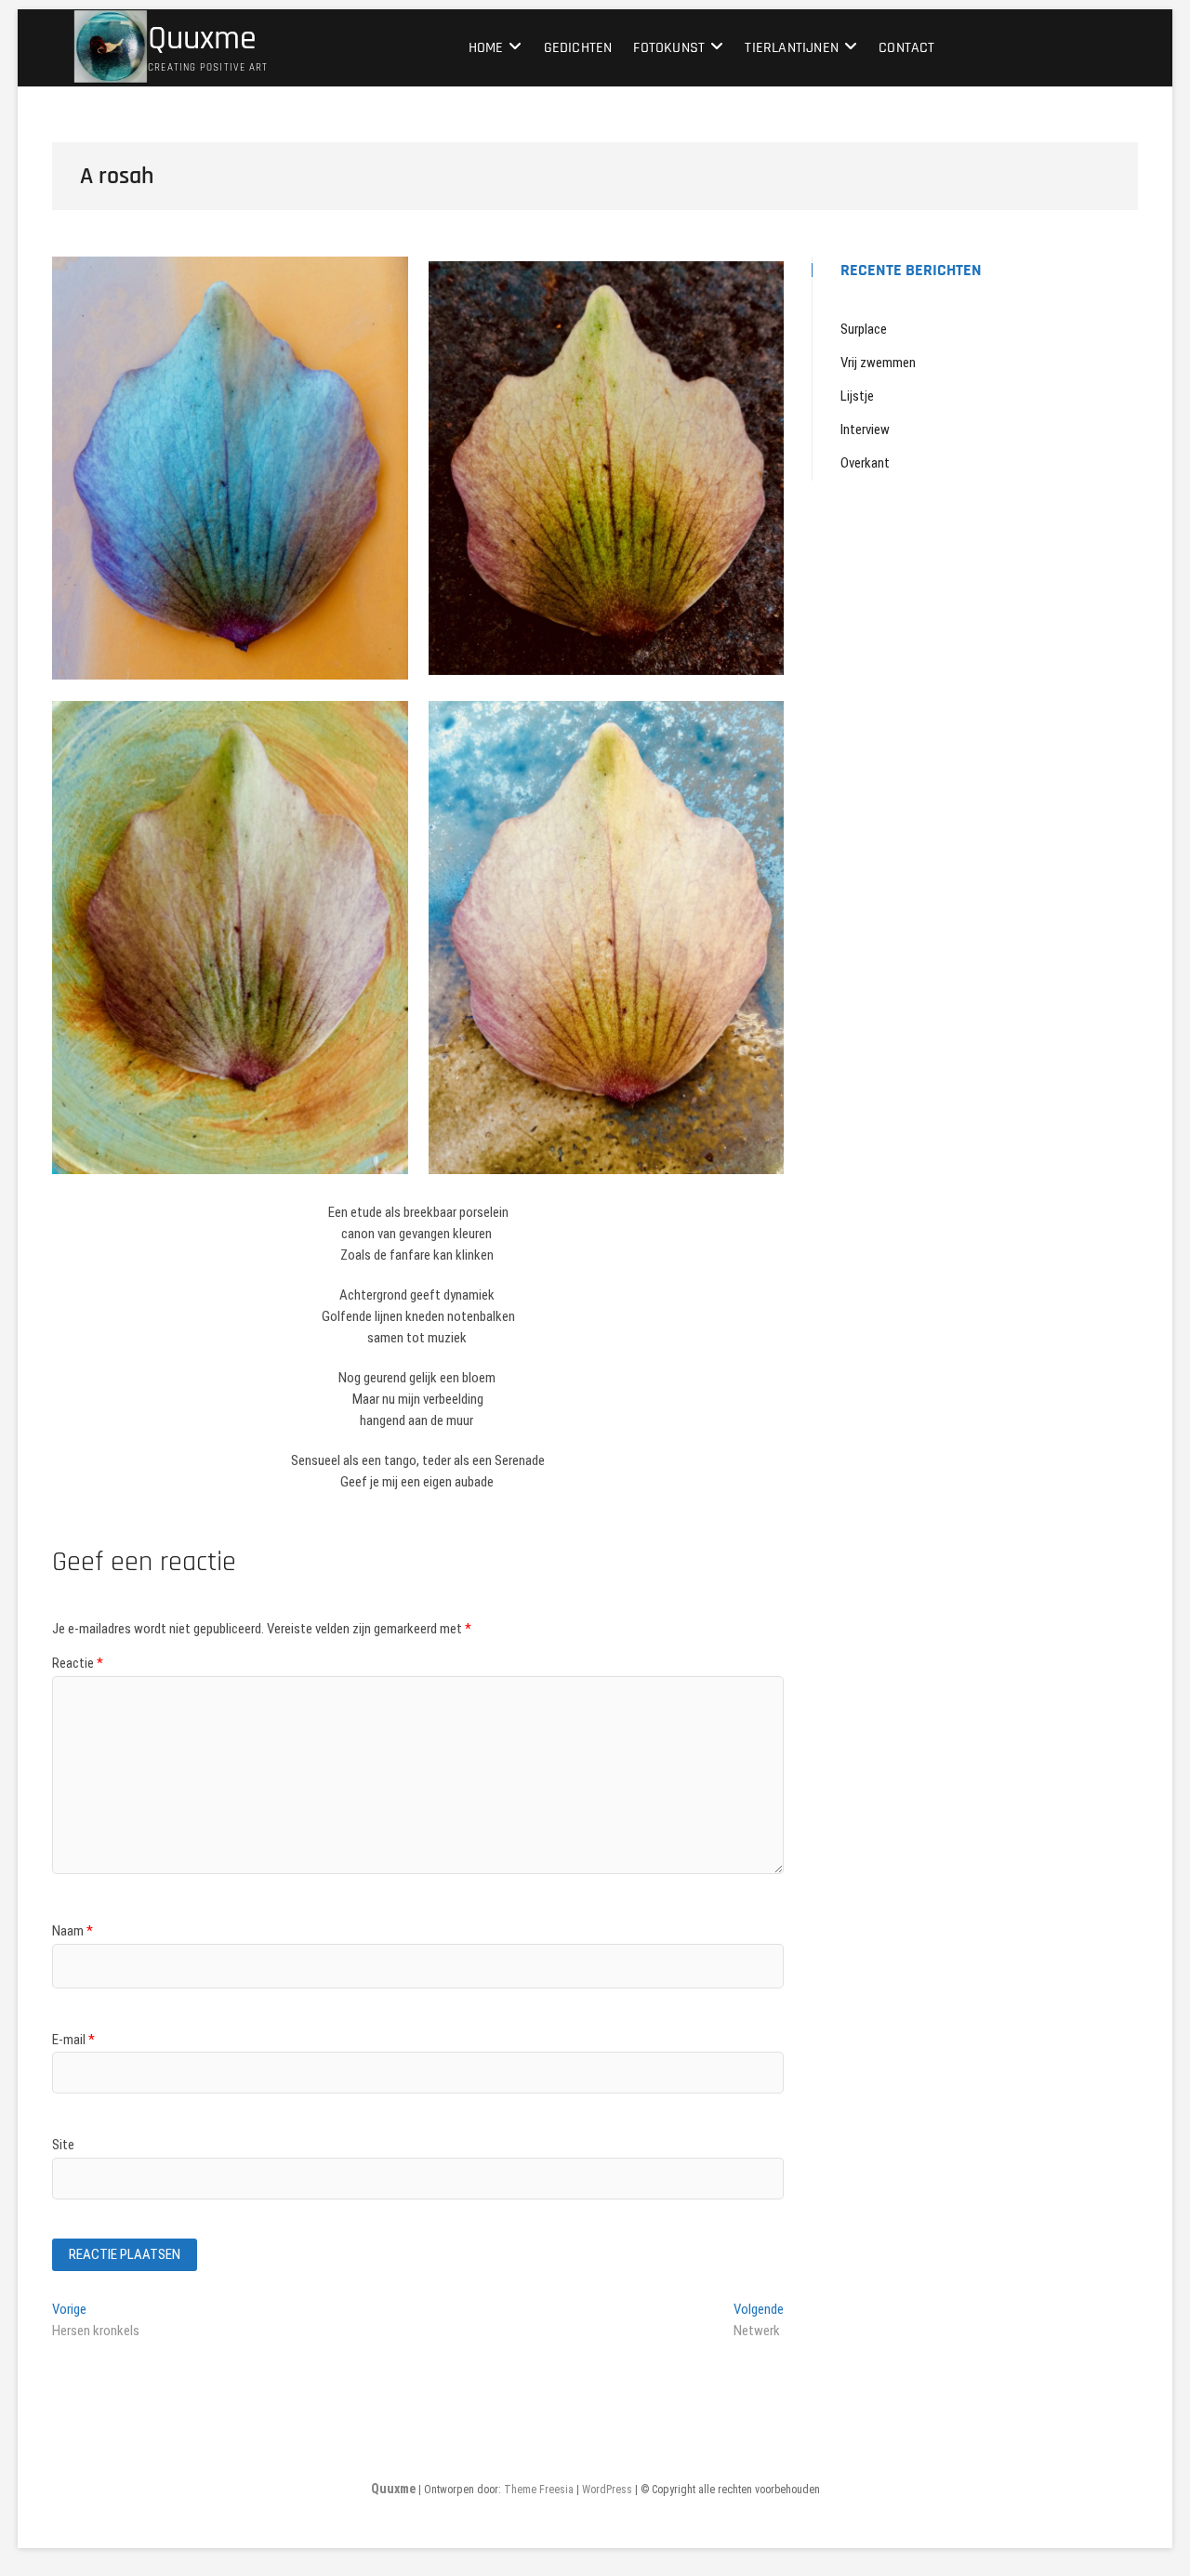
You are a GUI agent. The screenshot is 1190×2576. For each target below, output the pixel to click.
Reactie (78, 1663)
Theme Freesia (539, 2490)
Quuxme (202, 39)
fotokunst (669, 48)
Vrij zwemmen (878, 363)
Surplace (864, 329)
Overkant (865, 463)
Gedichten (578, 48)
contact (906, 48)
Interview (865, 429)
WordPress (607, 2490)
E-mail (73, 2040)
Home (486, 48)
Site (63, 2145)
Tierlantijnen (792, 48)
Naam (73, 1931)
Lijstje (857, 396)
